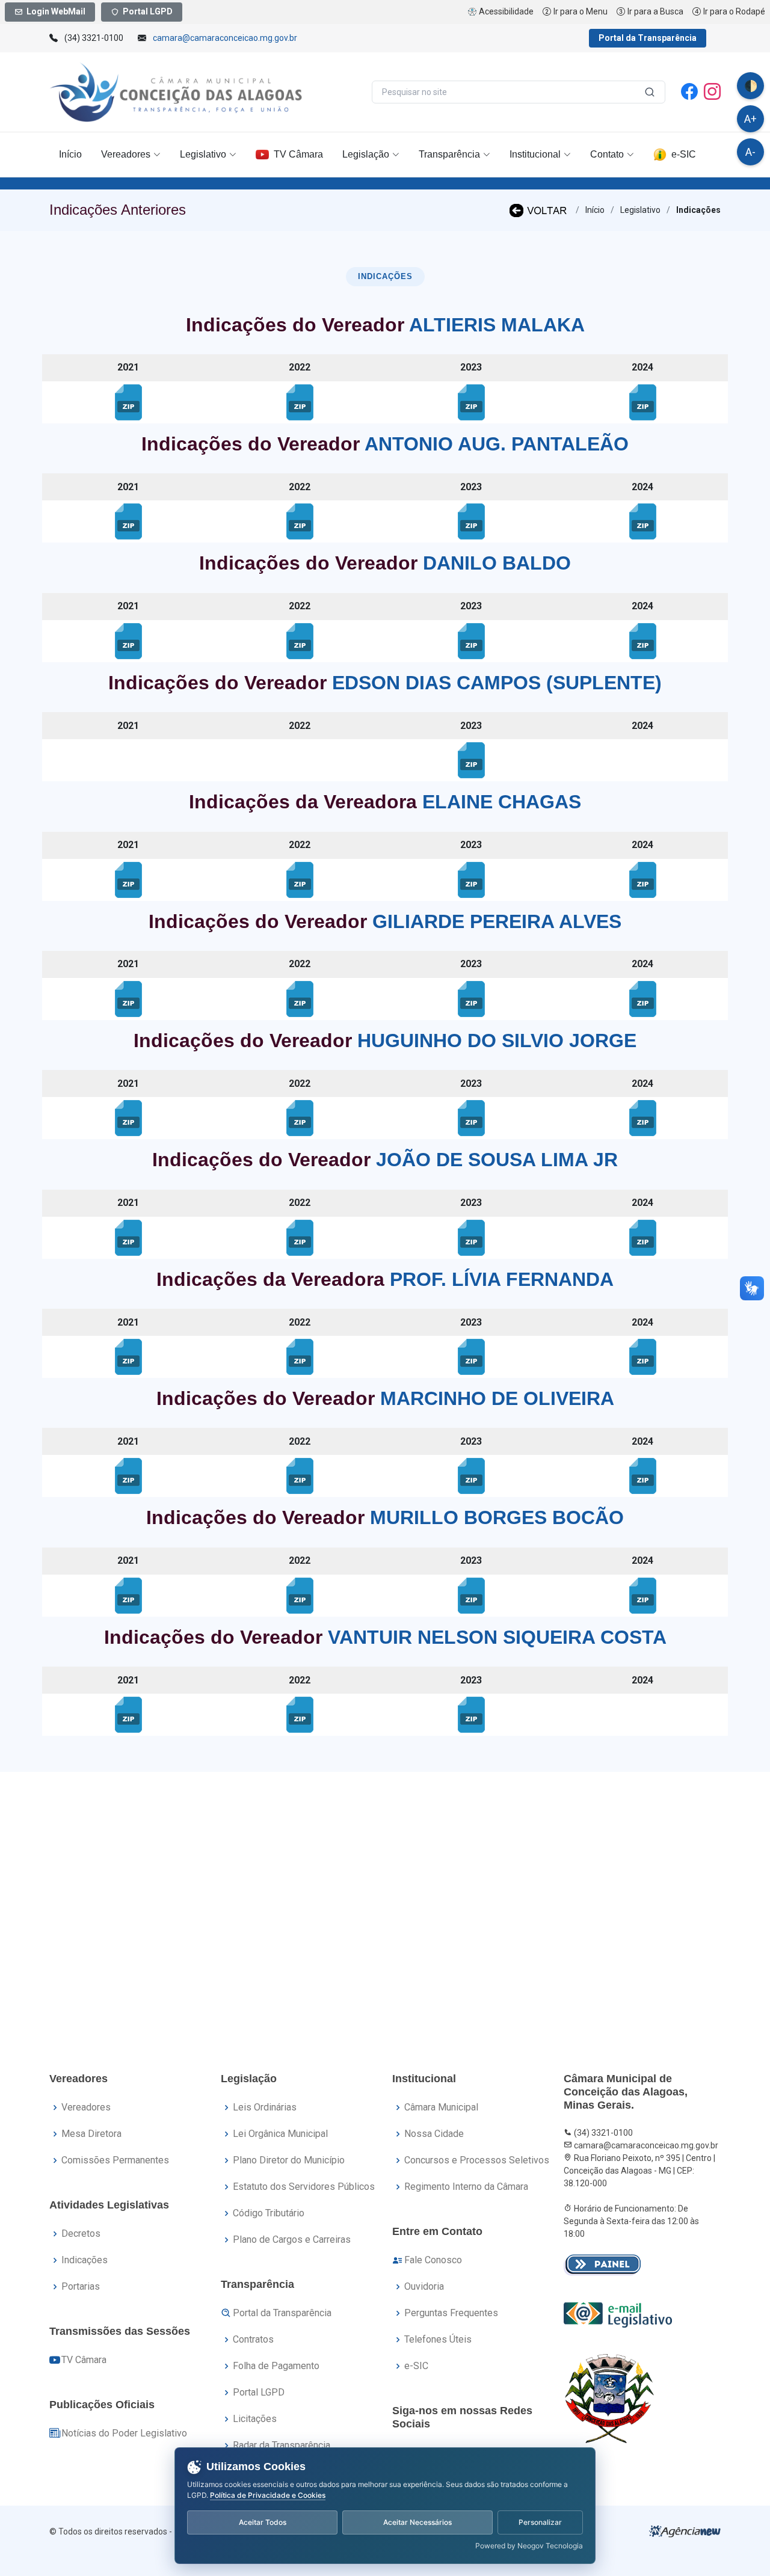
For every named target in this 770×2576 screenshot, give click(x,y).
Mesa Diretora (91, 2134)
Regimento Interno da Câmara (466, 2187)
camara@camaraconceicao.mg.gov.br (225, 38)
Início (70, 154)
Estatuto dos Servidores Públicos (304, 2187)
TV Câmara (298, 154)
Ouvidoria (424, 2286)
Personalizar (540, 2522)
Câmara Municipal (441, 2107)
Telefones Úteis (438, 2339)
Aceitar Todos (263, 2522)
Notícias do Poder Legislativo (124, 2433)
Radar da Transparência (282, 2445)
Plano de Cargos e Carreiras (292, 2239)
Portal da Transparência (648, 38)
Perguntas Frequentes (451, 2313)
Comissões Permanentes (115, 2160)
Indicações (85, 2260)
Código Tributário (269, 2213)
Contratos (253, 2339)
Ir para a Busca (655, 11)
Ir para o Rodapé (734, 11)
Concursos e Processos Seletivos (477, 2160)
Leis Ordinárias (265, 2107)
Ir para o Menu (581, 11)
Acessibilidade (506, 11)
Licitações (255, 2419)
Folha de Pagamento (276, 2366)
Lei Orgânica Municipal (280, 2134)
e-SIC (684, 154)
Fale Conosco (433, 2260)
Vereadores (86, 2107)
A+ (750, 119)
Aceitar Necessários (417, 2522)
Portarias (81, 2286)
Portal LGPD (148, 11)
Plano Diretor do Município (289, 2160)
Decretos (81, 2233)
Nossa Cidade (434, 2134)
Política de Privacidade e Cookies (268, 2495)
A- (750, 152)
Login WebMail (56, 11)
